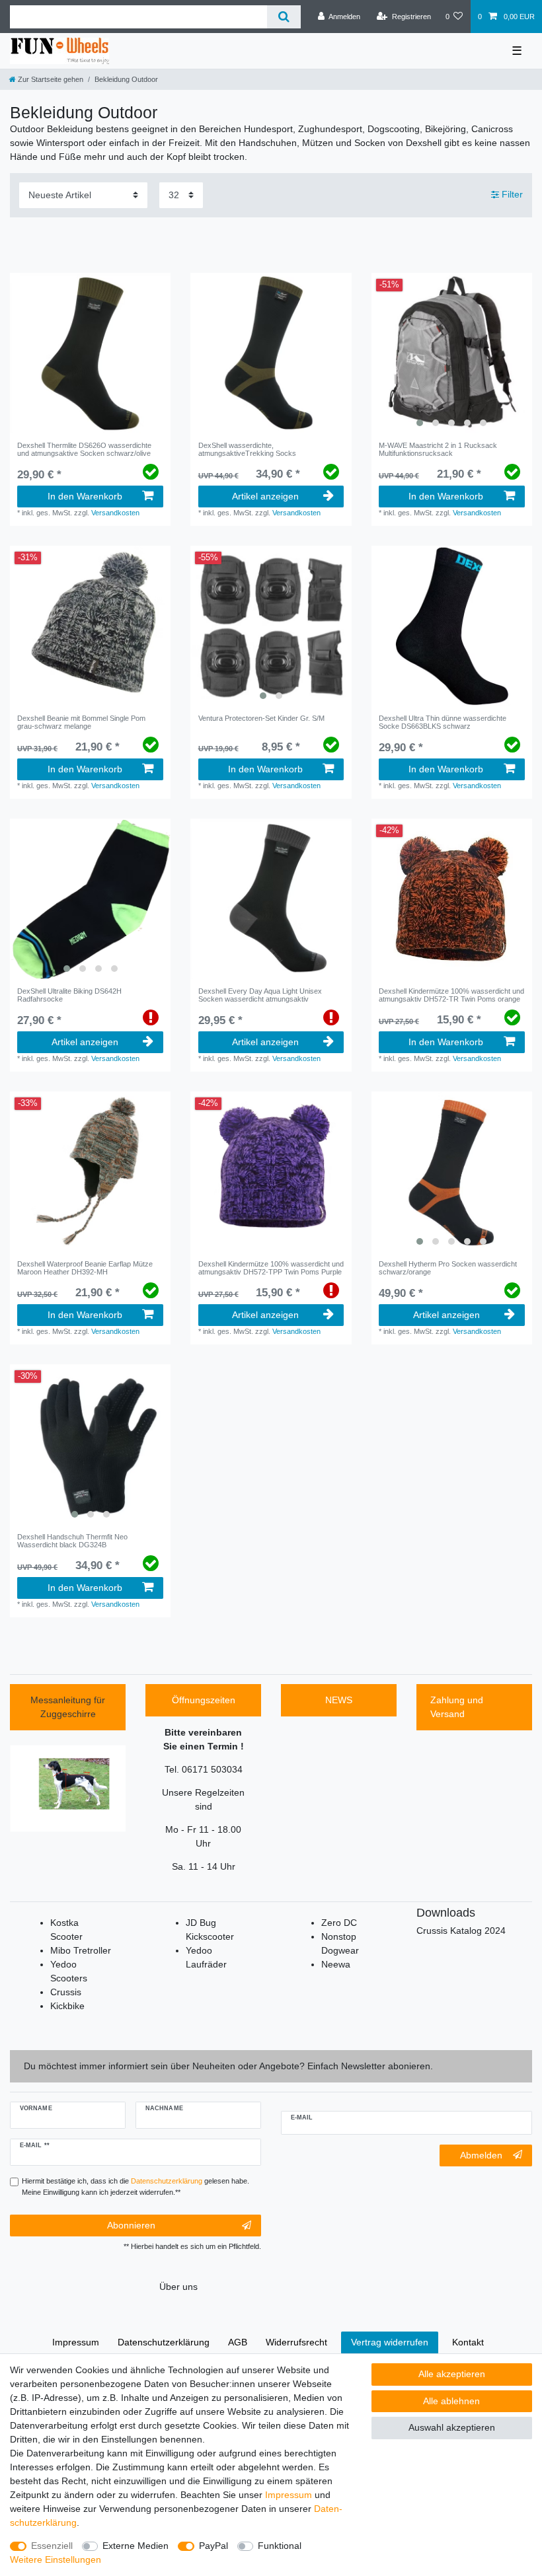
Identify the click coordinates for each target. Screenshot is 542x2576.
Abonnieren (131, 2225)
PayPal (213, 2546)
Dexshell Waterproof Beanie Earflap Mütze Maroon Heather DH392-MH (85, 1268)
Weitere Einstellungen (56, 2559)
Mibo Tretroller (81, 1950)
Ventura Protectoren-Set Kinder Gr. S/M (261, 718)
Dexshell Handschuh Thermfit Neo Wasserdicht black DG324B (72, 1541)
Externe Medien (135, 2546)
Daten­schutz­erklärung (164, 2342)
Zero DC (339, 1923)
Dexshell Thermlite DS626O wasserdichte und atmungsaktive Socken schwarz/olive (84, 449)
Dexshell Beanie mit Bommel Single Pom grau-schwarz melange (81, 722)
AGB (238, 2342)
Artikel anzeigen (265, 496)
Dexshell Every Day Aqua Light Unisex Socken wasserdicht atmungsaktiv (260, 995)
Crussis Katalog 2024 (461, 1931)
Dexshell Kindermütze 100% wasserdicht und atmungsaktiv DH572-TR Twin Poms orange (451, 995)
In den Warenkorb (85, 496)
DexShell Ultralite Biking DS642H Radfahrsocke (69, 995)
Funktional (280, 2546)
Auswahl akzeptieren (452, 2427)
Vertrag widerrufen (390, 2342)
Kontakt (468, 2342)
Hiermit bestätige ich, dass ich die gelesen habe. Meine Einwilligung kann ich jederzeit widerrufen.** (135, 2187)
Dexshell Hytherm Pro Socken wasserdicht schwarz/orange (448, 1268)
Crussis (66, 1992)
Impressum (289, 2495)
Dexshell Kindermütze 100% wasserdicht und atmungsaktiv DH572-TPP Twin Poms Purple (271, 1268)
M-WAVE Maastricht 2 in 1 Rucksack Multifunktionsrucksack (438, 449)
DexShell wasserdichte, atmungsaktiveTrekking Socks (247, 449)
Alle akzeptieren (452, 2374)
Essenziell (52, 2546)
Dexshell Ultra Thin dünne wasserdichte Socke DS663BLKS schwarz (443, 722)
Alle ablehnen (451, 2401)
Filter (511, 195)
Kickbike (67, 2006)
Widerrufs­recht (296, 2342)
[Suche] (284, 17)
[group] (452, 353)
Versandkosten (115, 513)
